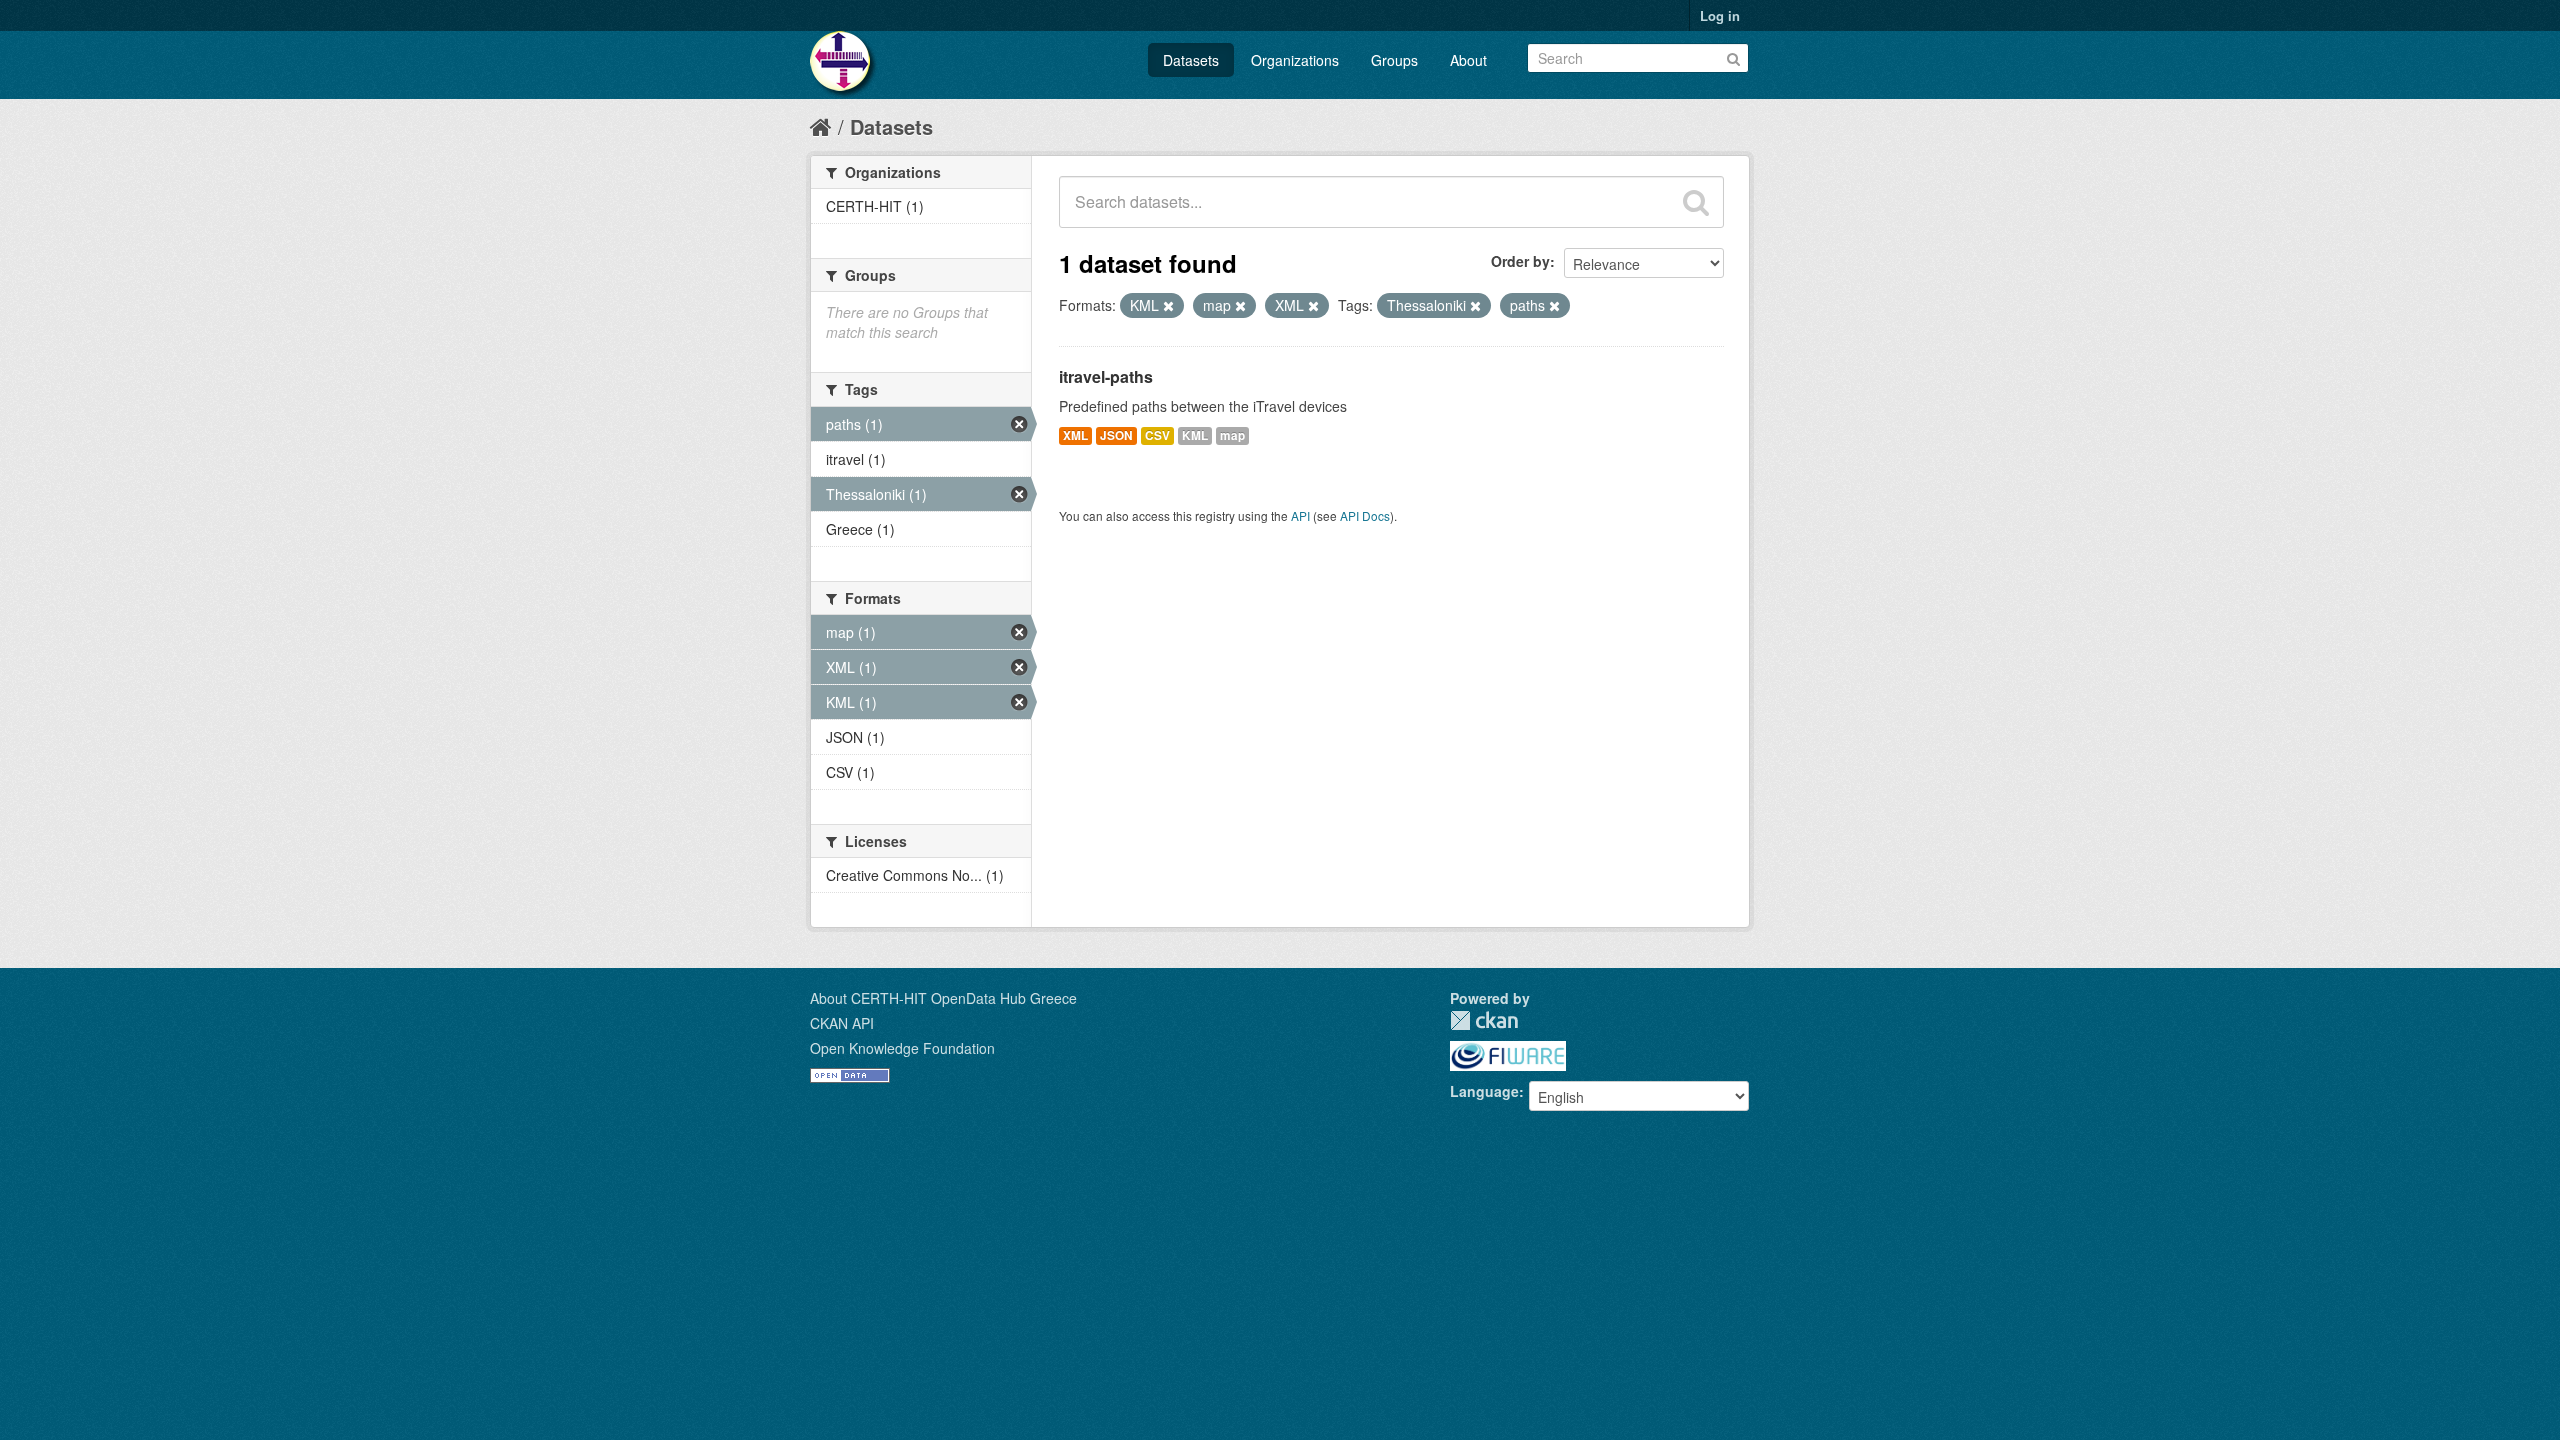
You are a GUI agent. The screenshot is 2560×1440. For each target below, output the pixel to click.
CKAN (1484, 1020)
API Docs (1365, 515)
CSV (1157, 435)
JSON (1116, 435)
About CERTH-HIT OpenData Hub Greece (943, 998)
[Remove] (1168, 306)
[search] (1696, 202)
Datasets (1191, 60)
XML (1075, 435)
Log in (1720, 15)
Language (1484, 1091)
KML (1195, 435)
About (1468, 60)
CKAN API (842, 1023)
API (1300, 515)
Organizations (1295, 60)
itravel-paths (1106, 376)
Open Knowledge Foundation (902, 1048)
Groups (1394, 60)
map (1232, 435)
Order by (1520, 261)
